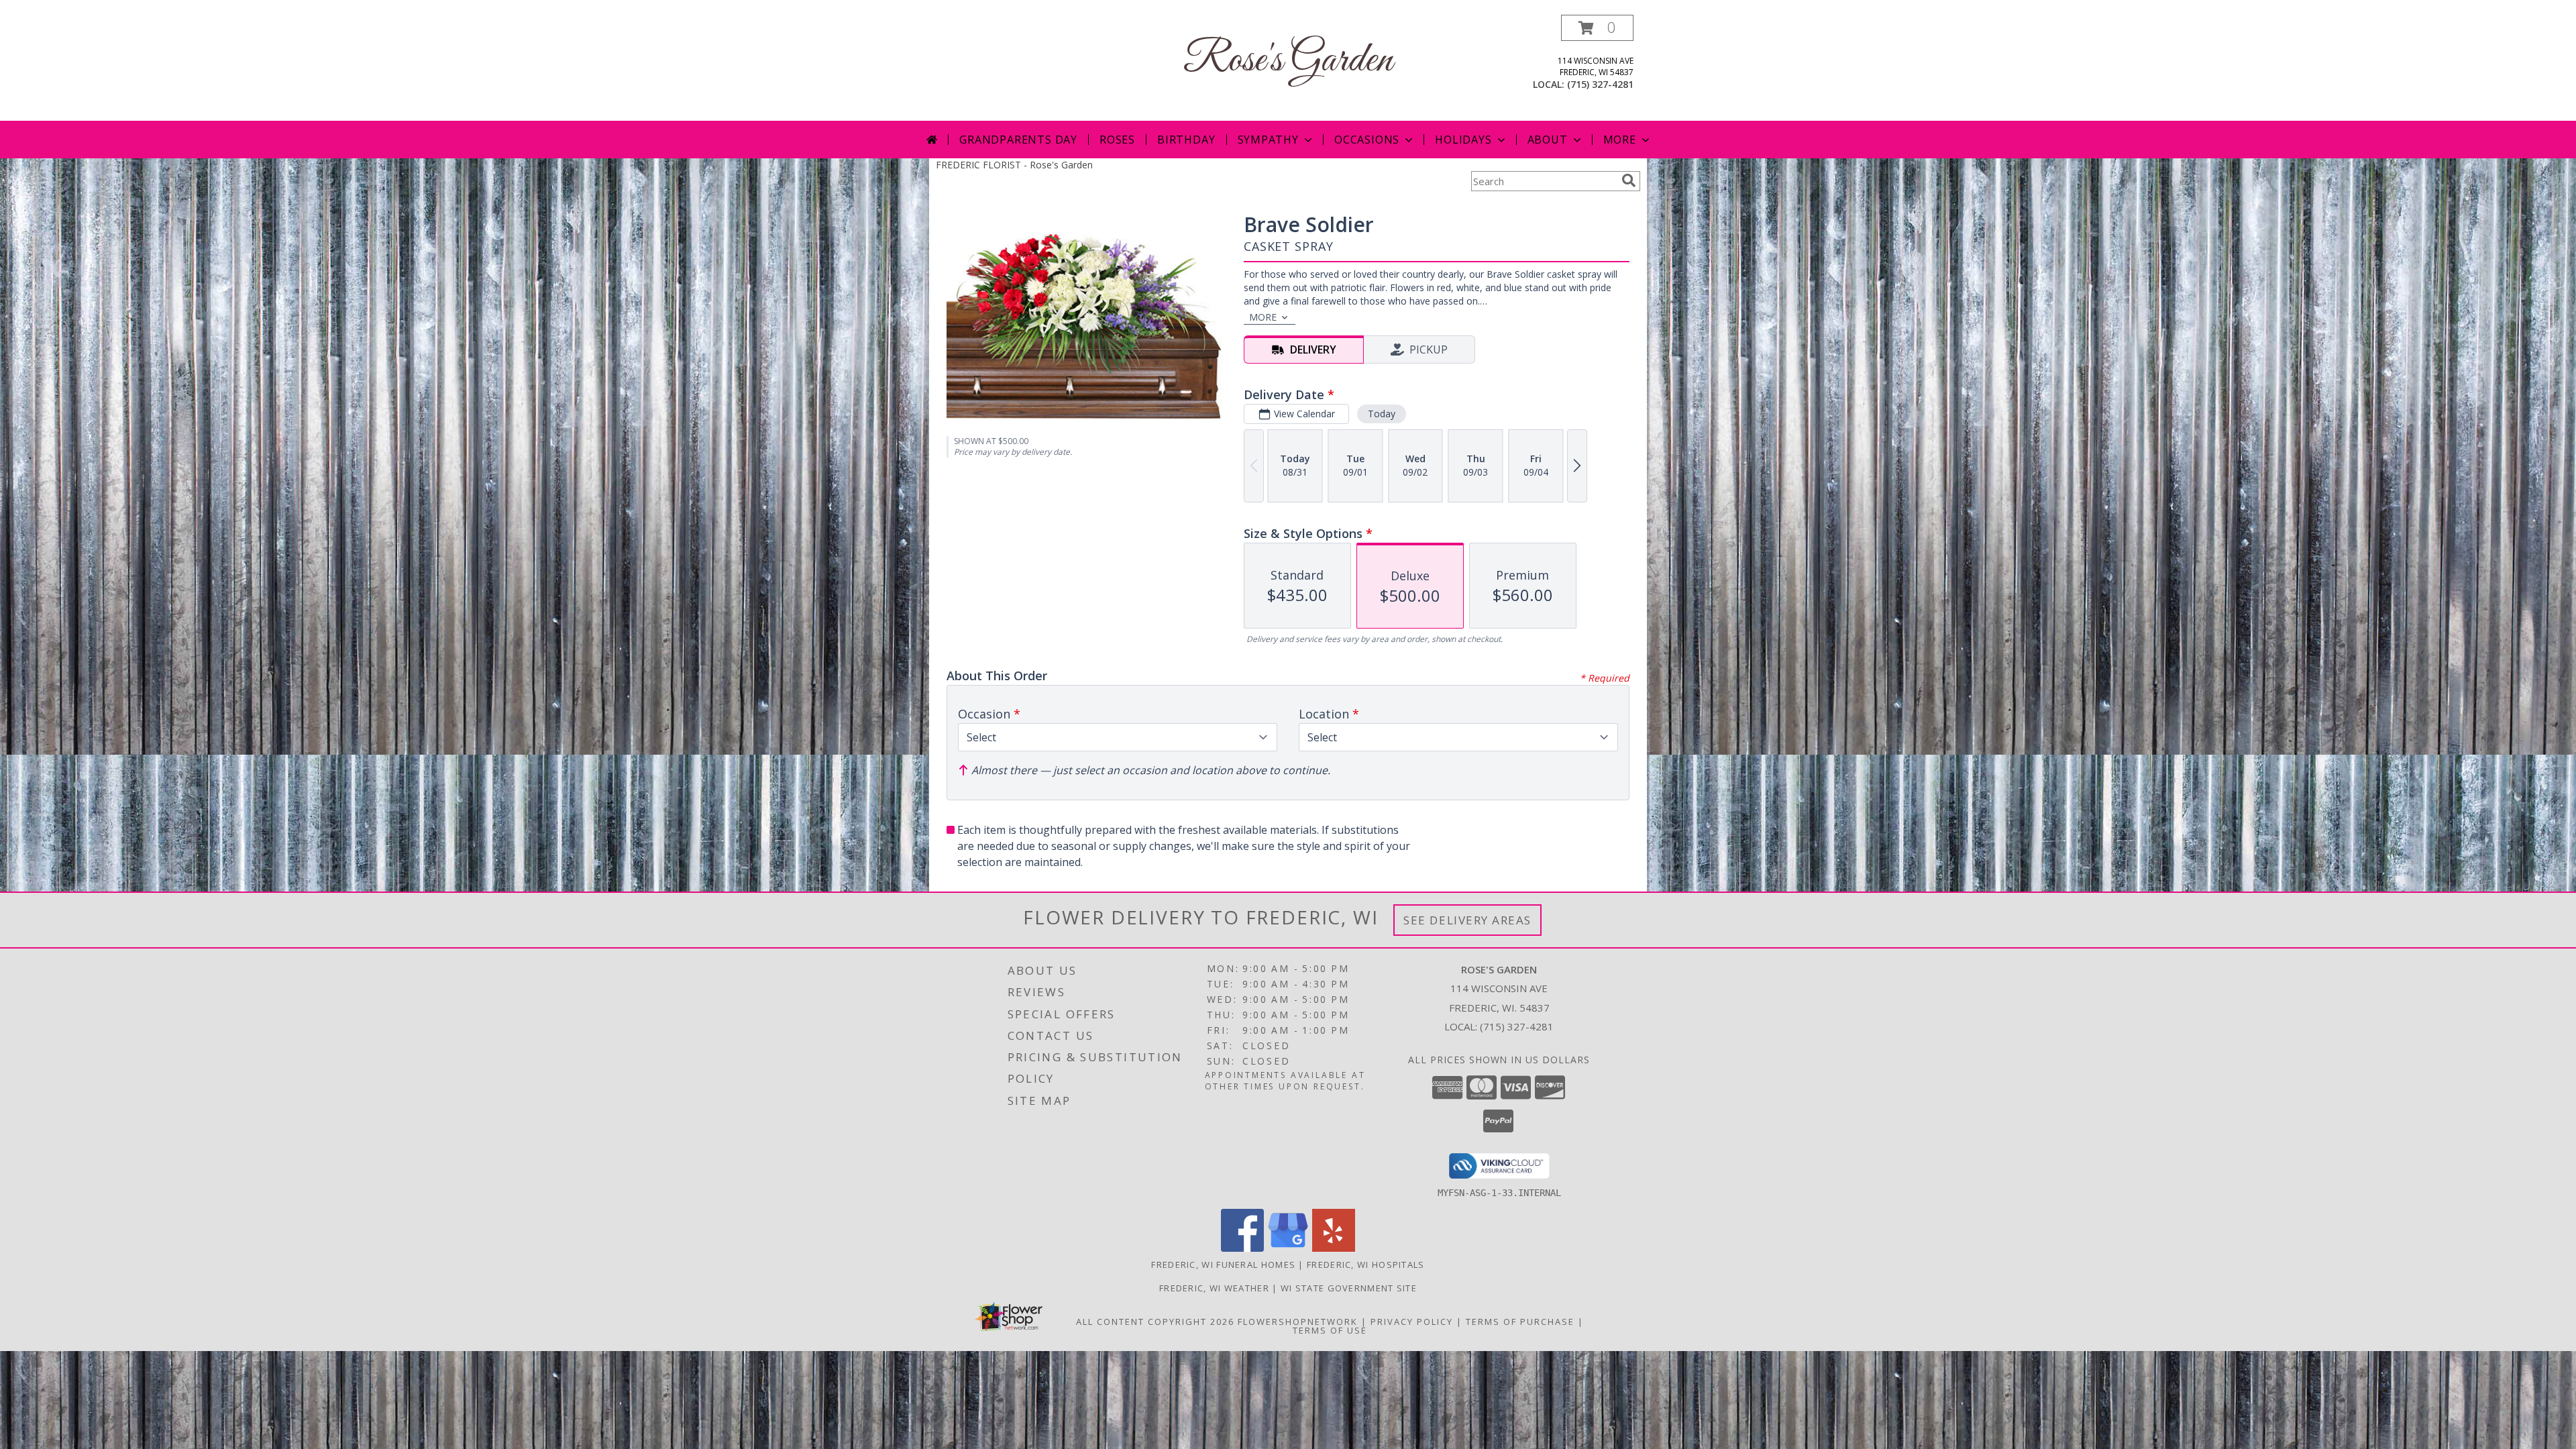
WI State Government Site (1349, 1288)
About (1548, 140)
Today (1382, 414)
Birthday (1186, 140)
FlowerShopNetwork (1298, 1322)
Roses (1117, 140)
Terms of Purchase (1520, 1322)
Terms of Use (1330, 1330)
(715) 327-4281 (1600, 84)
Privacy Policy (1412, 1322)
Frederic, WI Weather (1214, 1288)
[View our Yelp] (1334, 1248)
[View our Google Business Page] (1288, 1248)
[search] (1629, 180)
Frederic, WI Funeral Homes (1223, 1265)
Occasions (1367, 140)
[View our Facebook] (1242, 1248)
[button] (1597, 28)
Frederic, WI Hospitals (1366, 1265)
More (1620, 140)
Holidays (1463, 140)
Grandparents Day (1018, 140)
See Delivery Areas (1467, 920)
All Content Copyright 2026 (1155, 1322)
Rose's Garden (1288, 61)
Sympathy (1268, 140)
